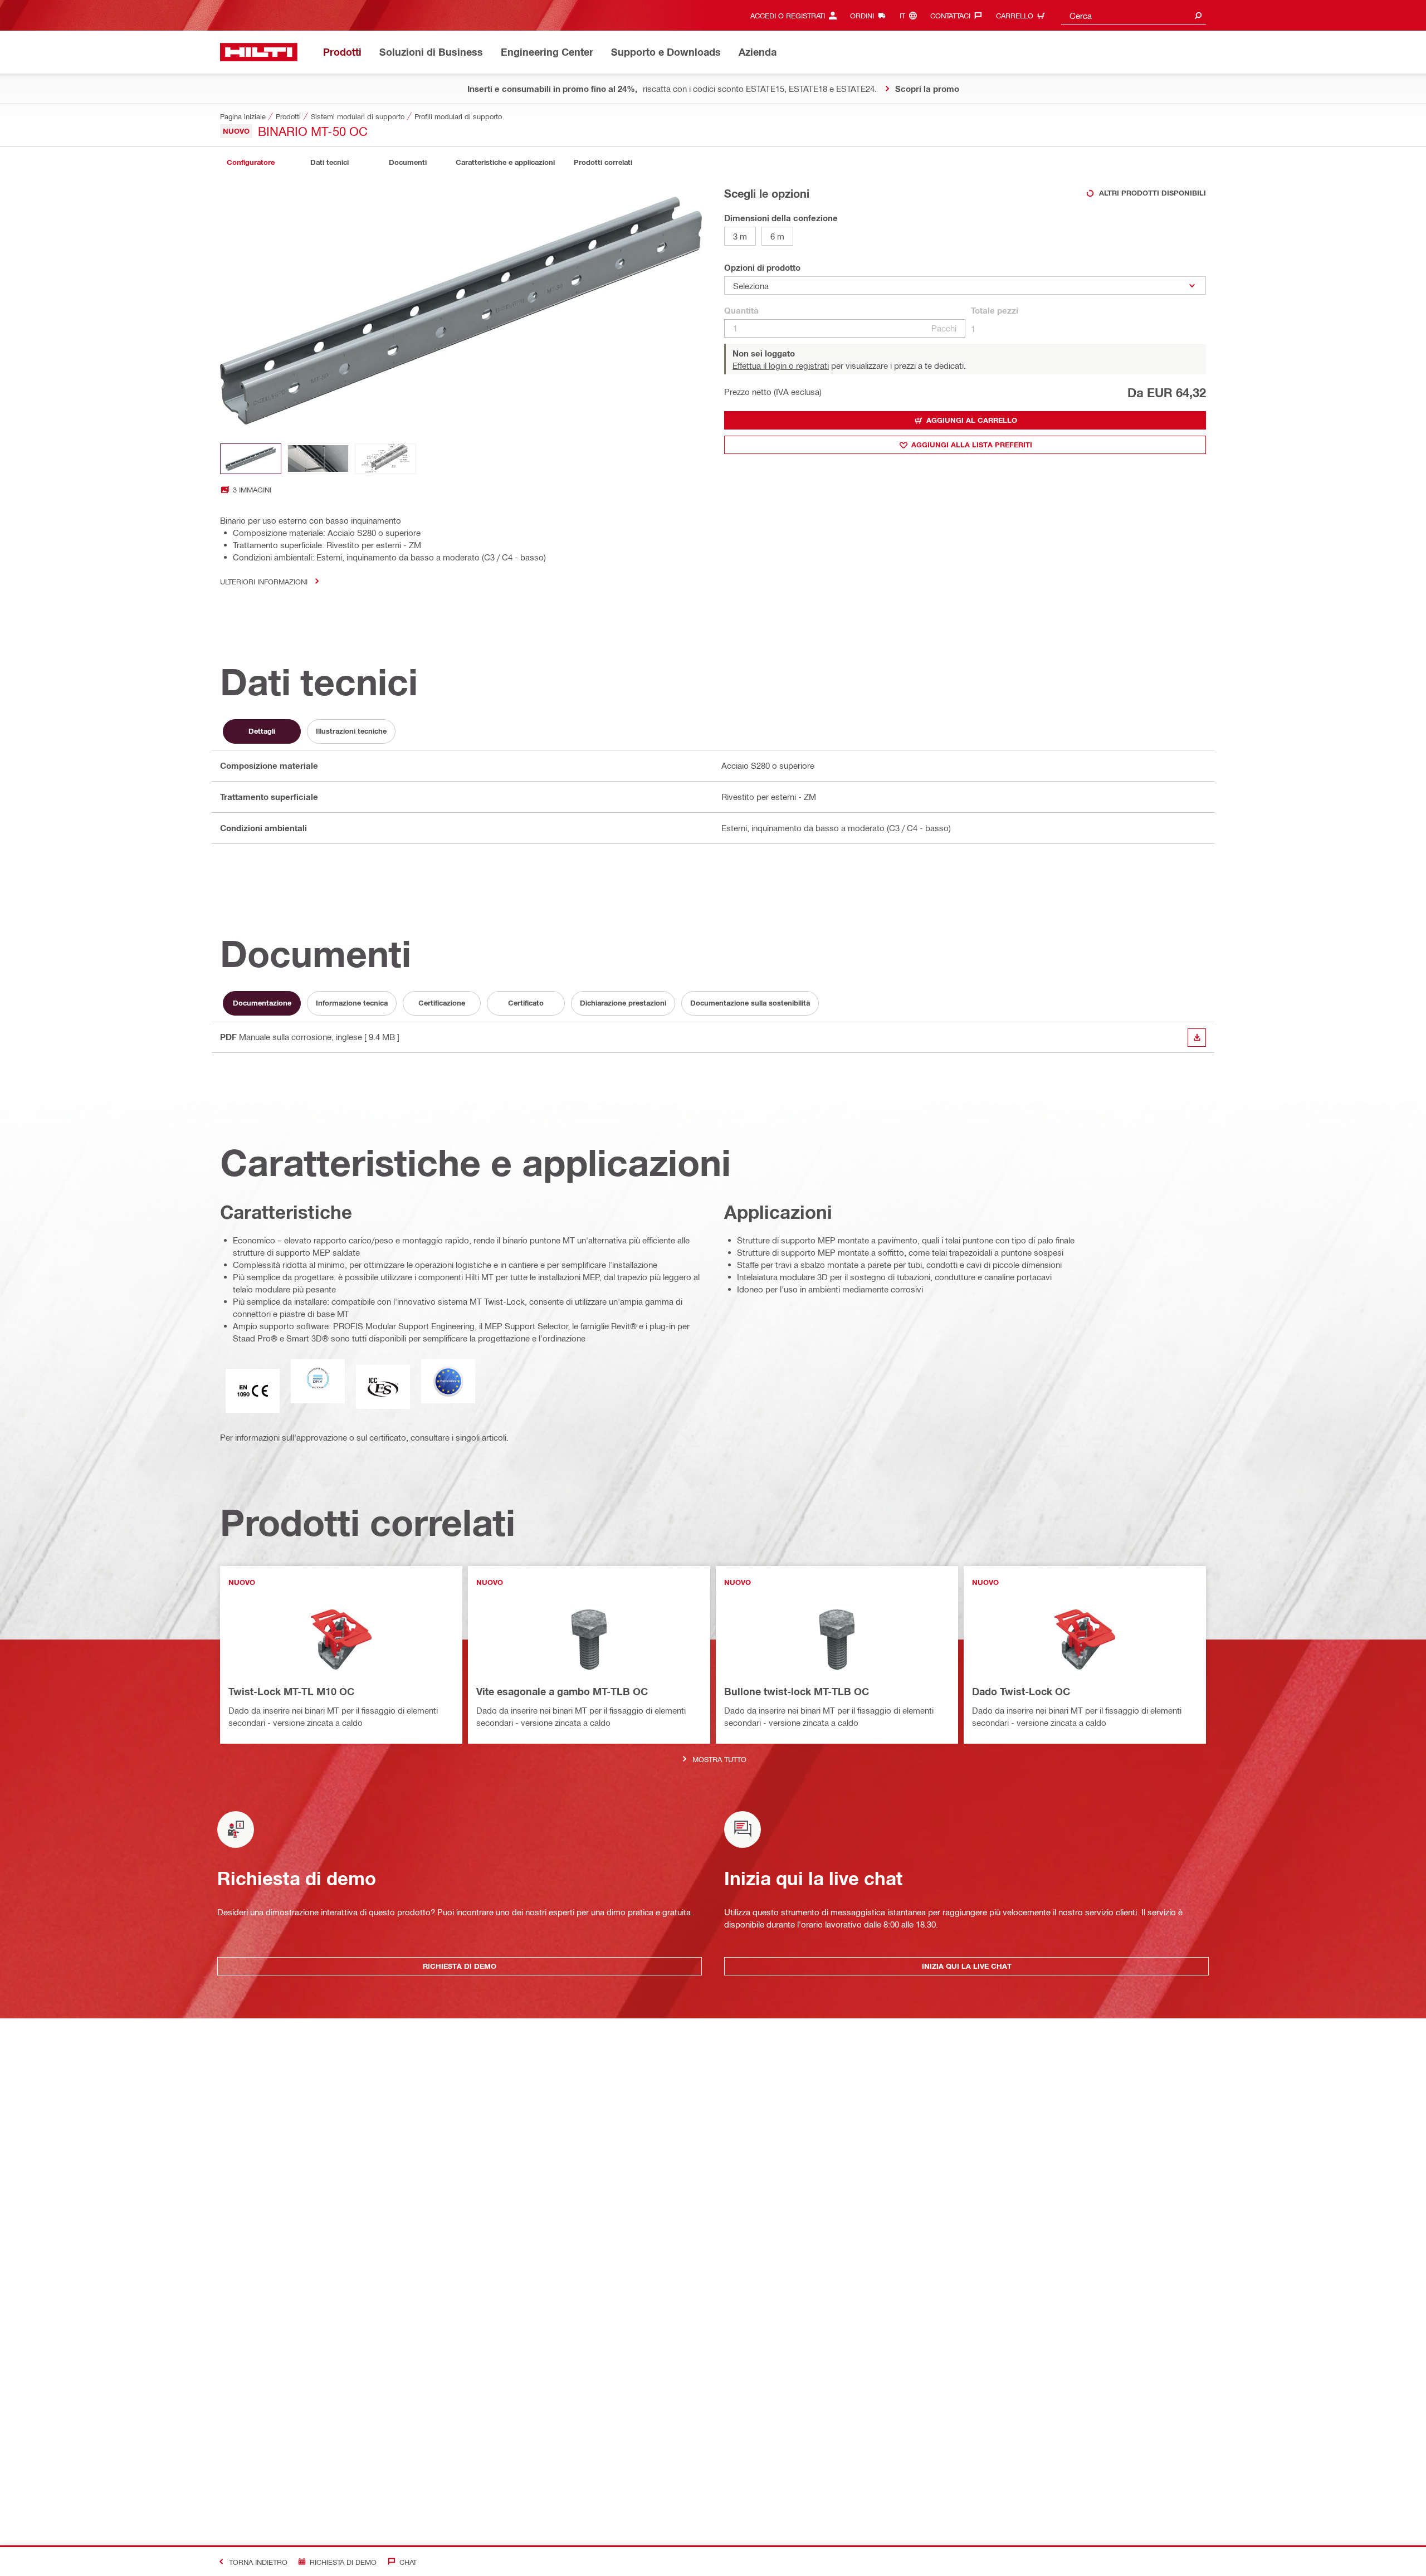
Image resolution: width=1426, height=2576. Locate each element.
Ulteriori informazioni (264, 581)
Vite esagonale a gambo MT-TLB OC (562, 1691)
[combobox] (1134, 15)
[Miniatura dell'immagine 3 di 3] (385, 459)
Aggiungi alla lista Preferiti (972, 445)
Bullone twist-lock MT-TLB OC (797, 1691)
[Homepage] (259, 52)
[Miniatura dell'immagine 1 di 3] (251, 459)
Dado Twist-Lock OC (1021, 1691)
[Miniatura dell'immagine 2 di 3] (318, 459)
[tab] (251, 162)
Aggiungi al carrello (972, 420)
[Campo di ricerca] (1198, 15)
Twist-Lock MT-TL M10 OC (291, 1691)
